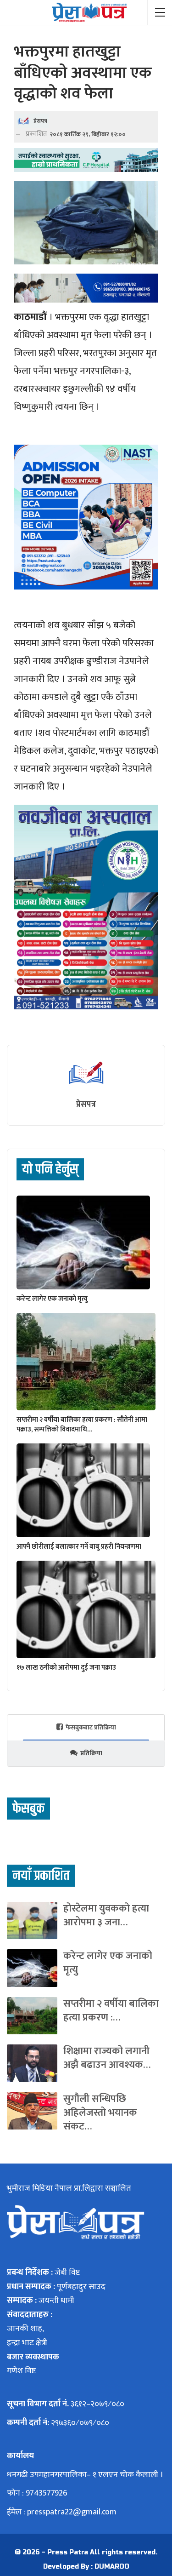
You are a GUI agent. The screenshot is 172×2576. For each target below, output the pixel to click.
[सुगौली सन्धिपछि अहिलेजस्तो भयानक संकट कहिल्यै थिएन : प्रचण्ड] (32, 2111)
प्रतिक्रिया (91, 1753)
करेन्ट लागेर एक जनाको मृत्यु (108, 1963)
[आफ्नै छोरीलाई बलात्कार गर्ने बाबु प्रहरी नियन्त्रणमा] (83, 1490)
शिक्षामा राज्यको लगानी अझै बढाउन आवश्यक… (107, 2058)
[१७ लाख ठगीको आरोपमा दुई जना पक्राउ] (86, 1609)
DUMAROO (112, 2567)
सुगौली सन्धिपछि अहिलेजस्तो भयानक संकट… (100, 2113)
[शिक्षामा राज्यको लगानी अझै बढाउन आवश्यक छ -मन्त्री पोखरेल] (32, 2063)
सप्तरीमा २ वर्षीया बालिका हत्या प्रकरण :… (111, 2011)
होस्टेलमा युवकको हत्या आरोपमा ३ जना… (106, 1915)
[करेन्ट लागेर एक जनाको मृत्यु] (83, 1242)
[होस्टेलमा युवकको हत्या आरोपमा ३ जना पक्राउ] (32, 1921)
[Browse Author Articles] (86, 1073)
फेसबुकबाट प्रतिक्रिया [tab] (91, 1727)
